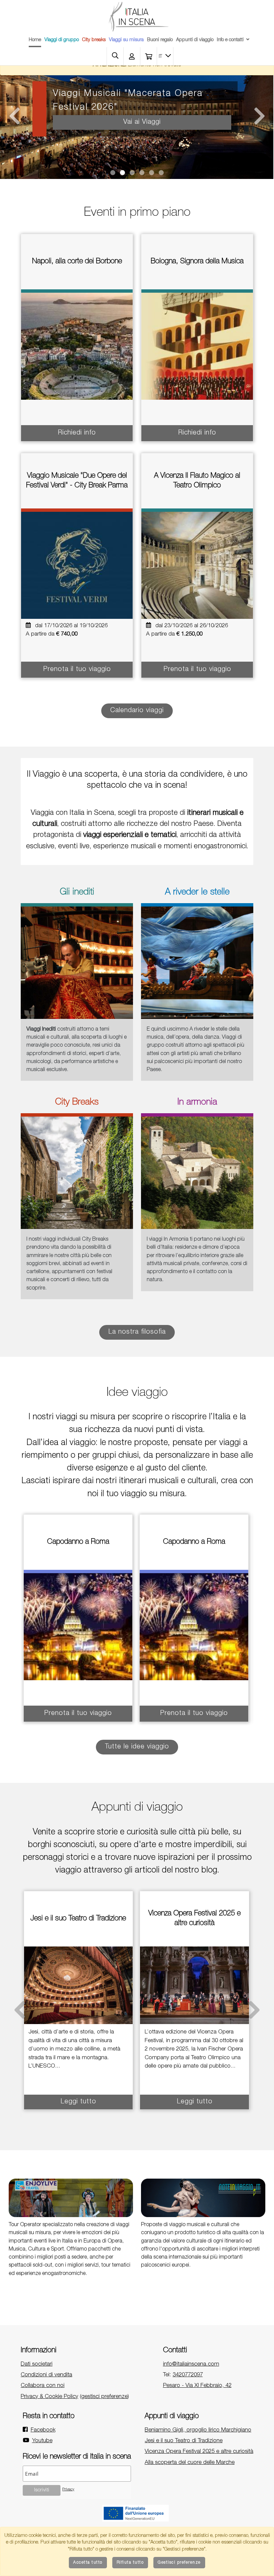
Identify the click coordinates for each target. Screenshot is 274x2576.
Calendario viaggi (137, 711)
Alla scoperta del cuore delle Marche (190, 2463)
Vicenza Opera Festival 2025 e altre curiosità (199, 2452)
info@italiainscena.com (191, 2364)
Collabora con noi (43, 2386)
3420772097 (188, 2375)
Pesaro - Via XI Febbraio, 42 (197, 2386)
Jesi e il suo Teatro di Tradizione (184, 2441)
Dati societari (37, 2364)
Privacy (68, 2490)
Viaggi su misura (126, 40)
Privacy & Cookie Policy (49, 2397)
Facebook (43, 2430)
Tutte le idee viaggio (137, 1747)
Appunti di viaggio (195, 40)
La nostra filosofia (137, 1332)
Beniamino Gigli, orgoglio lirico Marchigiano (198, 2430)
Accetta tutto (88, 2563)
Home (35, 40)
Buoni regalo (160, 40)
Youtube (42, 2441)
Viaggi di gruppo (62, 40)
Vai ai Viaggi (142, 109)
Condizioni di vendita (46, 2375)
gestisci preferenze (104, 2397)
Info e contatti (230, 40)
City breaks (94, 40)
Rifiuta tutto (130, 2563)
